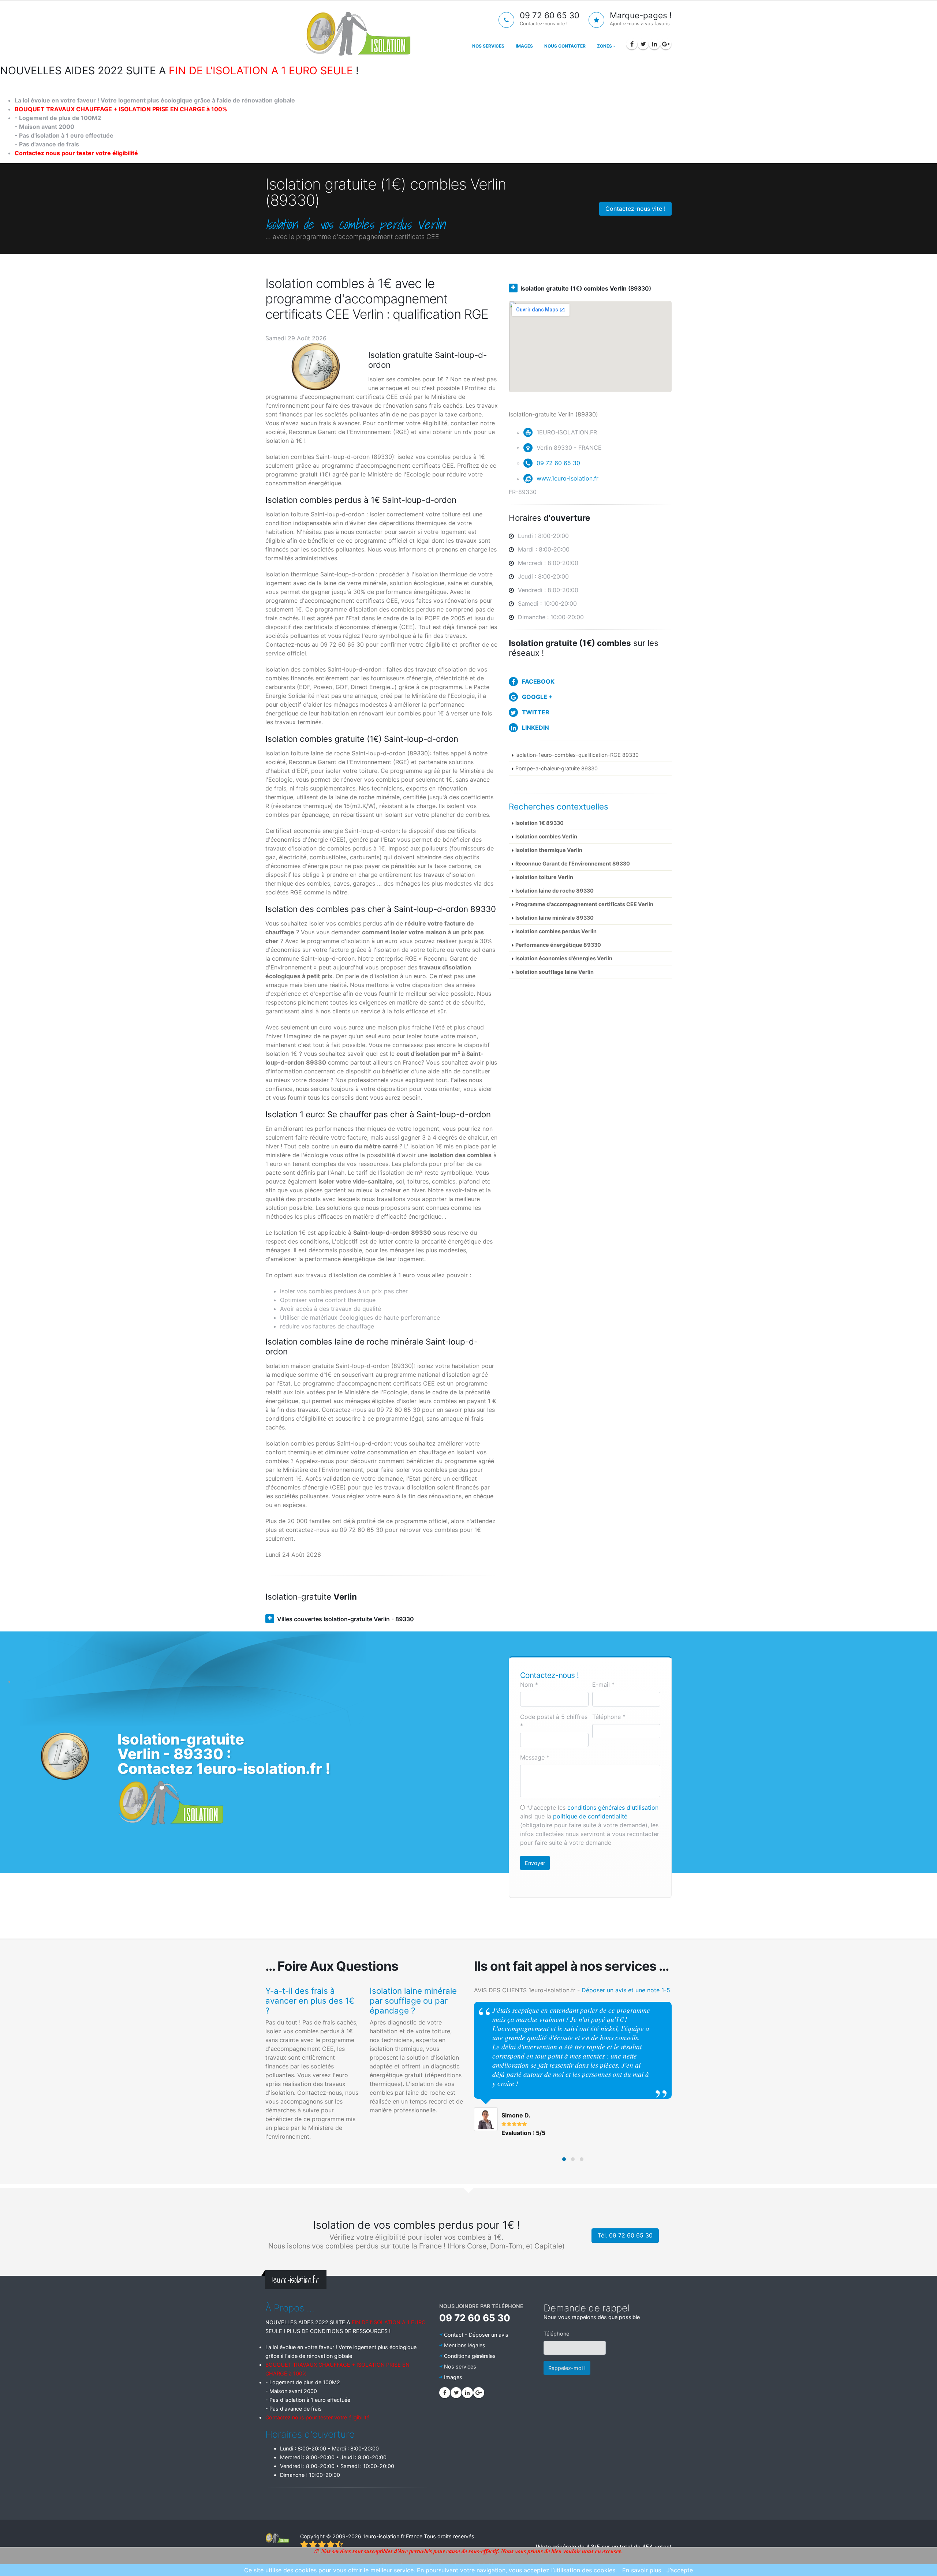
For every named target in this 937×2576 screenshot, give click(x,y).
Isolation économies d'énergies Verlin (564, 958)
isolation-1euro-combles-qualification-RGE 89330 (577, 755)
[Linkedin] (654, 44)
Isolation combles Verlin (546, 836)
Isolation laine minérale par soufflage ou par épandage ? (413, 2001)
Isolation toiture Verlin (544, 877)
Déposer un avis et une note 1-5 (626, 1990)
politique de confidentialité (590, 1816)
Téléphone (556, 2334)
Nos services (488, 46)
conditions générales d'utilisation (613, 1807)
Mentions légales (465, 2345)
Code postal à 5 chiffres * (554, 1721)
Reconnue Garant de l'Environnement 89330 (573, 863)
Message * (535, 1757)
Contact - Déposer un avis (476, 2335)
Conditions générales (470, 2356)
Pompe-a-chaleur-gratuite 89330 (557, 768)
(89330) (586, 288)
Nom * (529, 1685)
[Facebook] (632, 44)
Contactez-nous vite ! (635, 209)
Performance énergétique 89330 (558, 945)
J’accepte (680, 2570)
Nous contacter (565, 46)
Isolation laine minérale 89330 (555, 918)
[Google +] (666, 44)
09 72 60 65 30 (558, 463)
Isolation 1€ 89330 (540, 823)
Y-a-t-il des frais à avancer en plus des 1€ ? (310, 2001)
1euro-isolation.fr (384, 2536)
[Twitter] (643, 44)
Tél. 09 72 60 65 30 (625, 2235)
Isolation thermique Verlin (549, 850)
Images (524, 46)
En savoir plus (642, 2570)
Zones (604, 46)
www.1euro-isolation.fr (568, 478)
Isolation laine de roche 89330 (555, 891)
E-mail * (603, 1685)
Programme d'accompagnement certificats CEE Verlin (584, 904)
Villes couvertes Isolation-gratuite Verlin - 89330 (346, 1619)
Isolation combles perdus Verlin (556, 931)
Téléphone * (609, 1717)
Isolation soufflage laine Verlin (555, 972)
